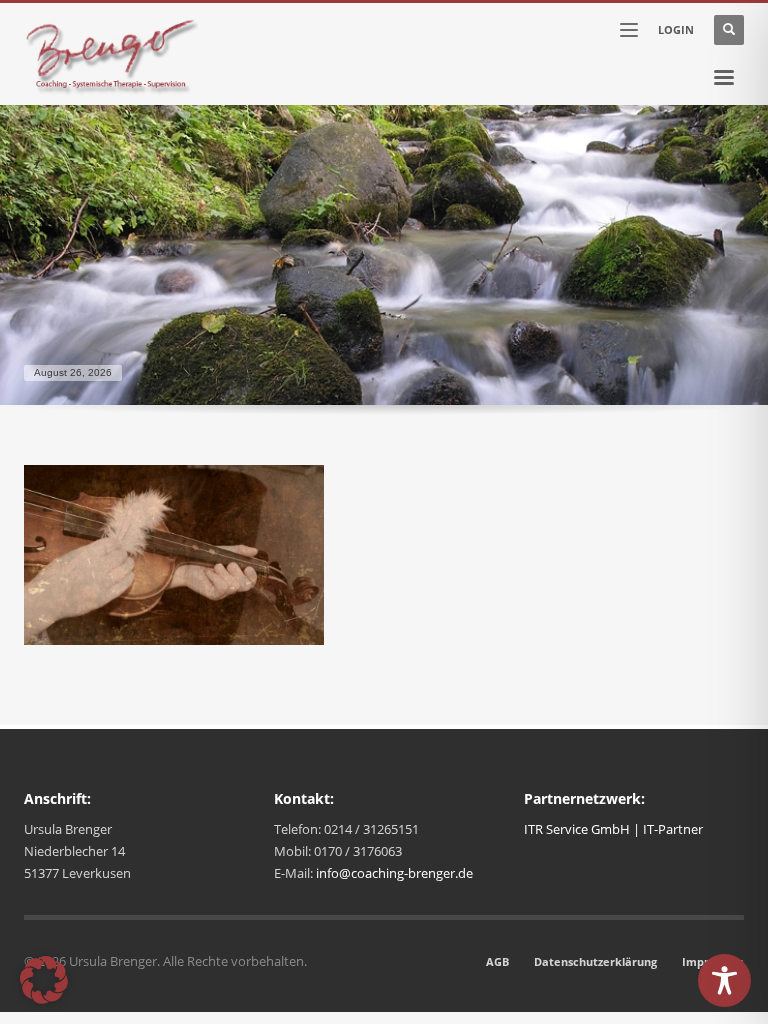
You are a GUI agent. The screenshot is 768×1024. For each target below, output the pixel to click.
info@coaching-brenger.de (394, 873)
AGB (497, 961)
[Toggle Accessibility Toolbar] (724, 980)
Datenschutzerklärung (595, 961)
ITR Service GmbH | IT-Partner (613, 829)
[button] (44, 980)
